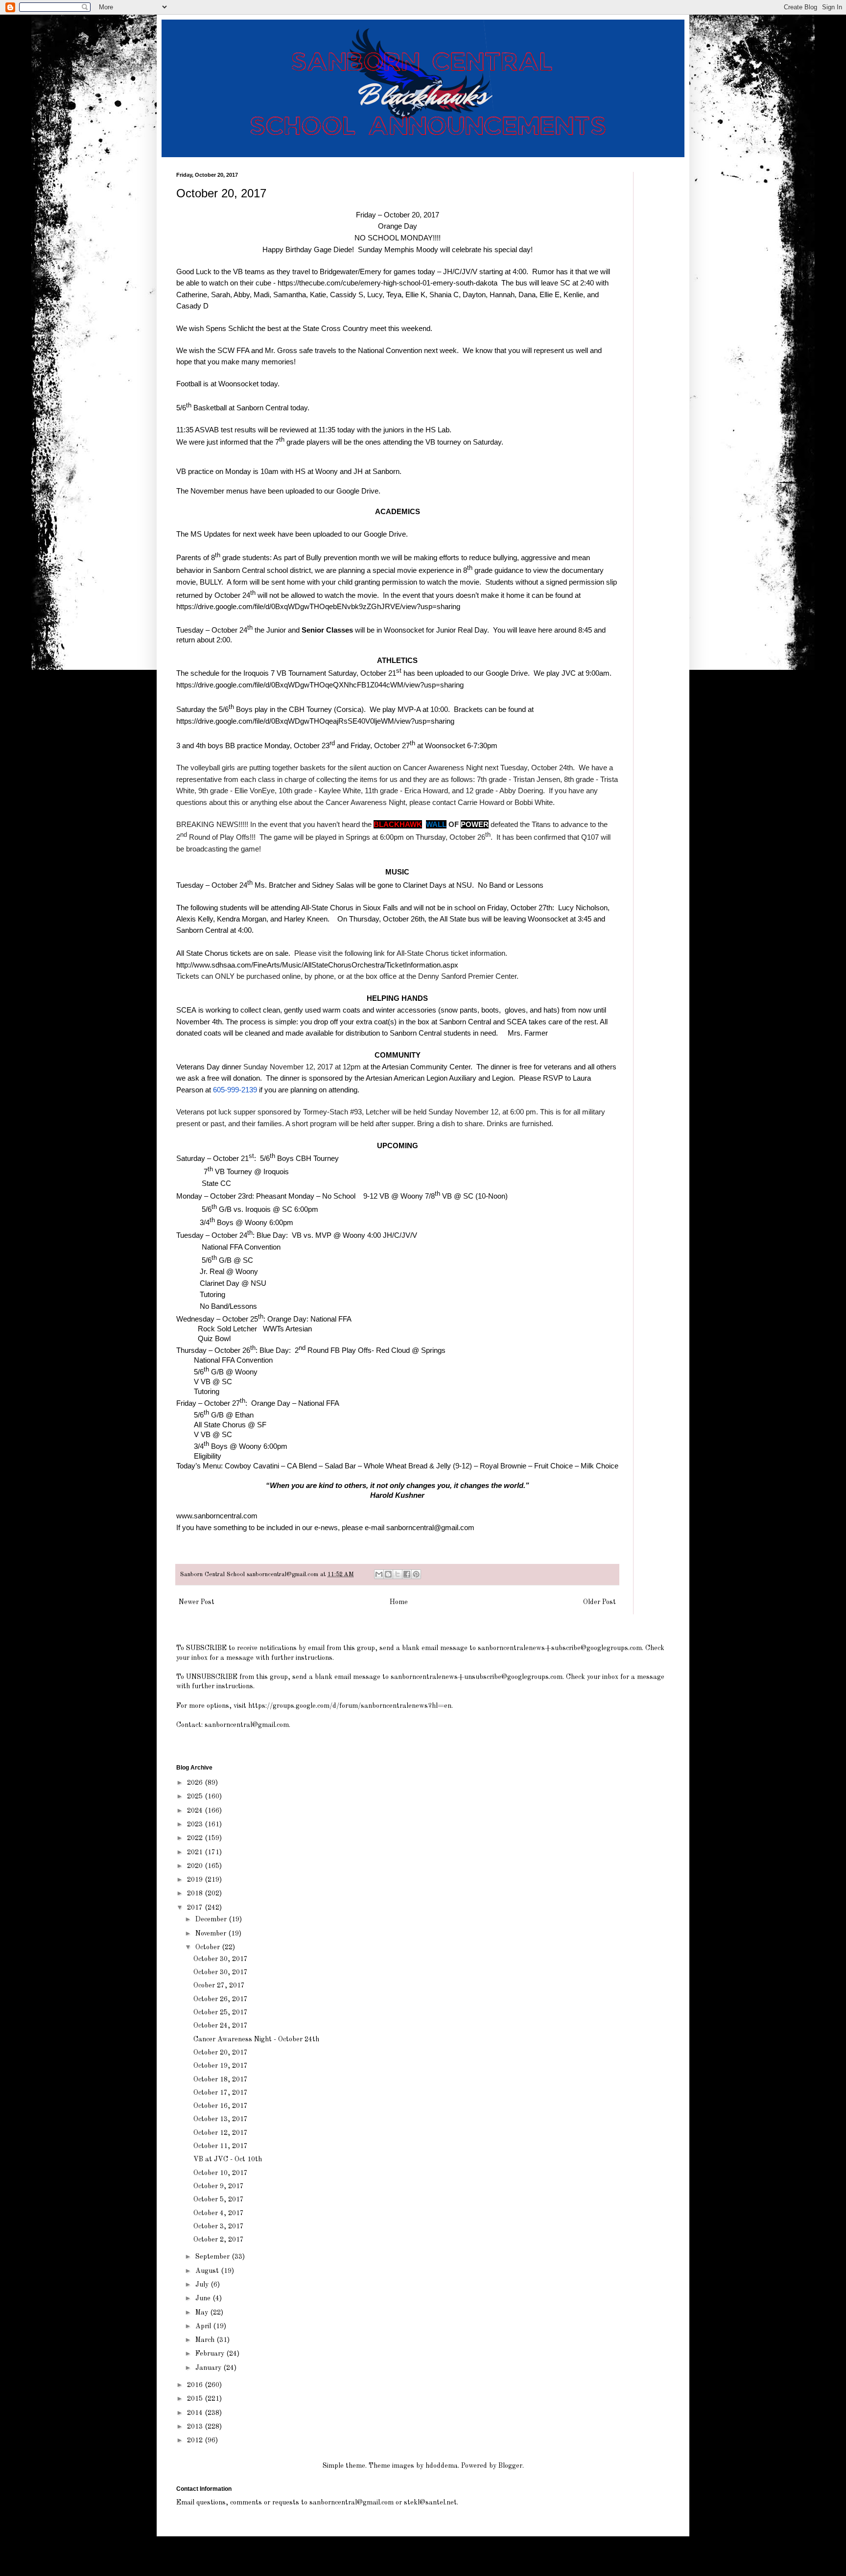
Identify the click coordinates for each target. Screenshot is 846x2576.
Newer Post (197, 1602)
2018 (196, 1893)
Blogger (510, 2466)
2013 (196, 2427)
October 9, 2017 (219, 2186)
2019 (196, 1880)
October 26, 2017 (221, 1999)
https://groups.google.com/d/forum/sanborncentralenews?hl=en (350, 1706)
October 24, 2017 (221, 2026)
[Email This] (379, 1574)
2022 (196, 1838)
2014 (196, 2413)
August (208, 2271)
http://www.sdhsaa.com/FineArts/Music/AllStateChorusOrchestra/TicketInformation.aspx (317, 965)
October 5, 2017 (219, 2199)
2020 (196, 1866)
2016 (196, 2385)
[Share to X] (398, 1574)
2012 (196, 2440)
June (204, 2298)
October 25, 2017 (221, 2012)
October (209, 1947)
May (203, 2313)
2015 (196, 2399)
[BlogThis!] (388, 1574)
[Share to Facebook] (407, 1574)
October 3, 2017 (219, 2226)
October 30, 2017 (221, 1959)
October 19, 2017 (221, 2066)
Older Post (599, 1602)
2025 (196, 1796)
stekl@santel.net (430, 2503)
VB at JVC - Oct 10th (228, 2159)
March (206, 2340)
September (213, 2257)
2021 (196, 1852)
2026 (196, 1783)
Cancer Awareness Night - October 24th (256, 2039)
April (204, 2326)
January (209, 2368)
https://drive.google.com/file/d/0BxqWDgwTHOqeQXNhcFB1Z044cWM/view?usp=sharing (320, 685)
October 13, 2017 (221, 2119)
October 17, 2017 (221, 2093)
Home (399, 1602)
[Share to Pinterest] (416, 1574)
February (211, 2354)
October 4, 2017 (219, 2213)
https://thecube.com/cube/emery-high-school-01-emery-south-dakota (388, 283)
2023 (196, 1824)
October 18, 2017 (221, 2080)
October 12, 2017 (221, 2133)
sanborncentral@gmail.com (430, 1527)
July (203, 2285)
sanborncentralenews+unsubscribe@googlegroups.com (477, 1677)
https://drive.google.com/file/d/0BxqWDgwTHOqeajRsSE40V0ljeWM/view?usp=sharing (315, 721)
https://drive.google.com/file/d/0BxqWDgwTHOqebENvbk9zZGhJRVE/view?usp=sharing (318, 606)
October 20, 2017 (221, 2053)
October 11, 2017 (221, 2146)
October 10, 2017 (221, 2173)
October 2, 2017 (219, 2240)
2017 (196, 1908)
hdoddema (442, 2466)
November (212, 1934)
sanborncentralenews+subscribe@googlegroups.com (560, 1648)
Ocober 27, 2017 (219, 1985)
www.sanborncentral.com (217, 1516)
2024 (196, 1811)
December (212, 1919)
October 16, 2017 (221, 2106)
